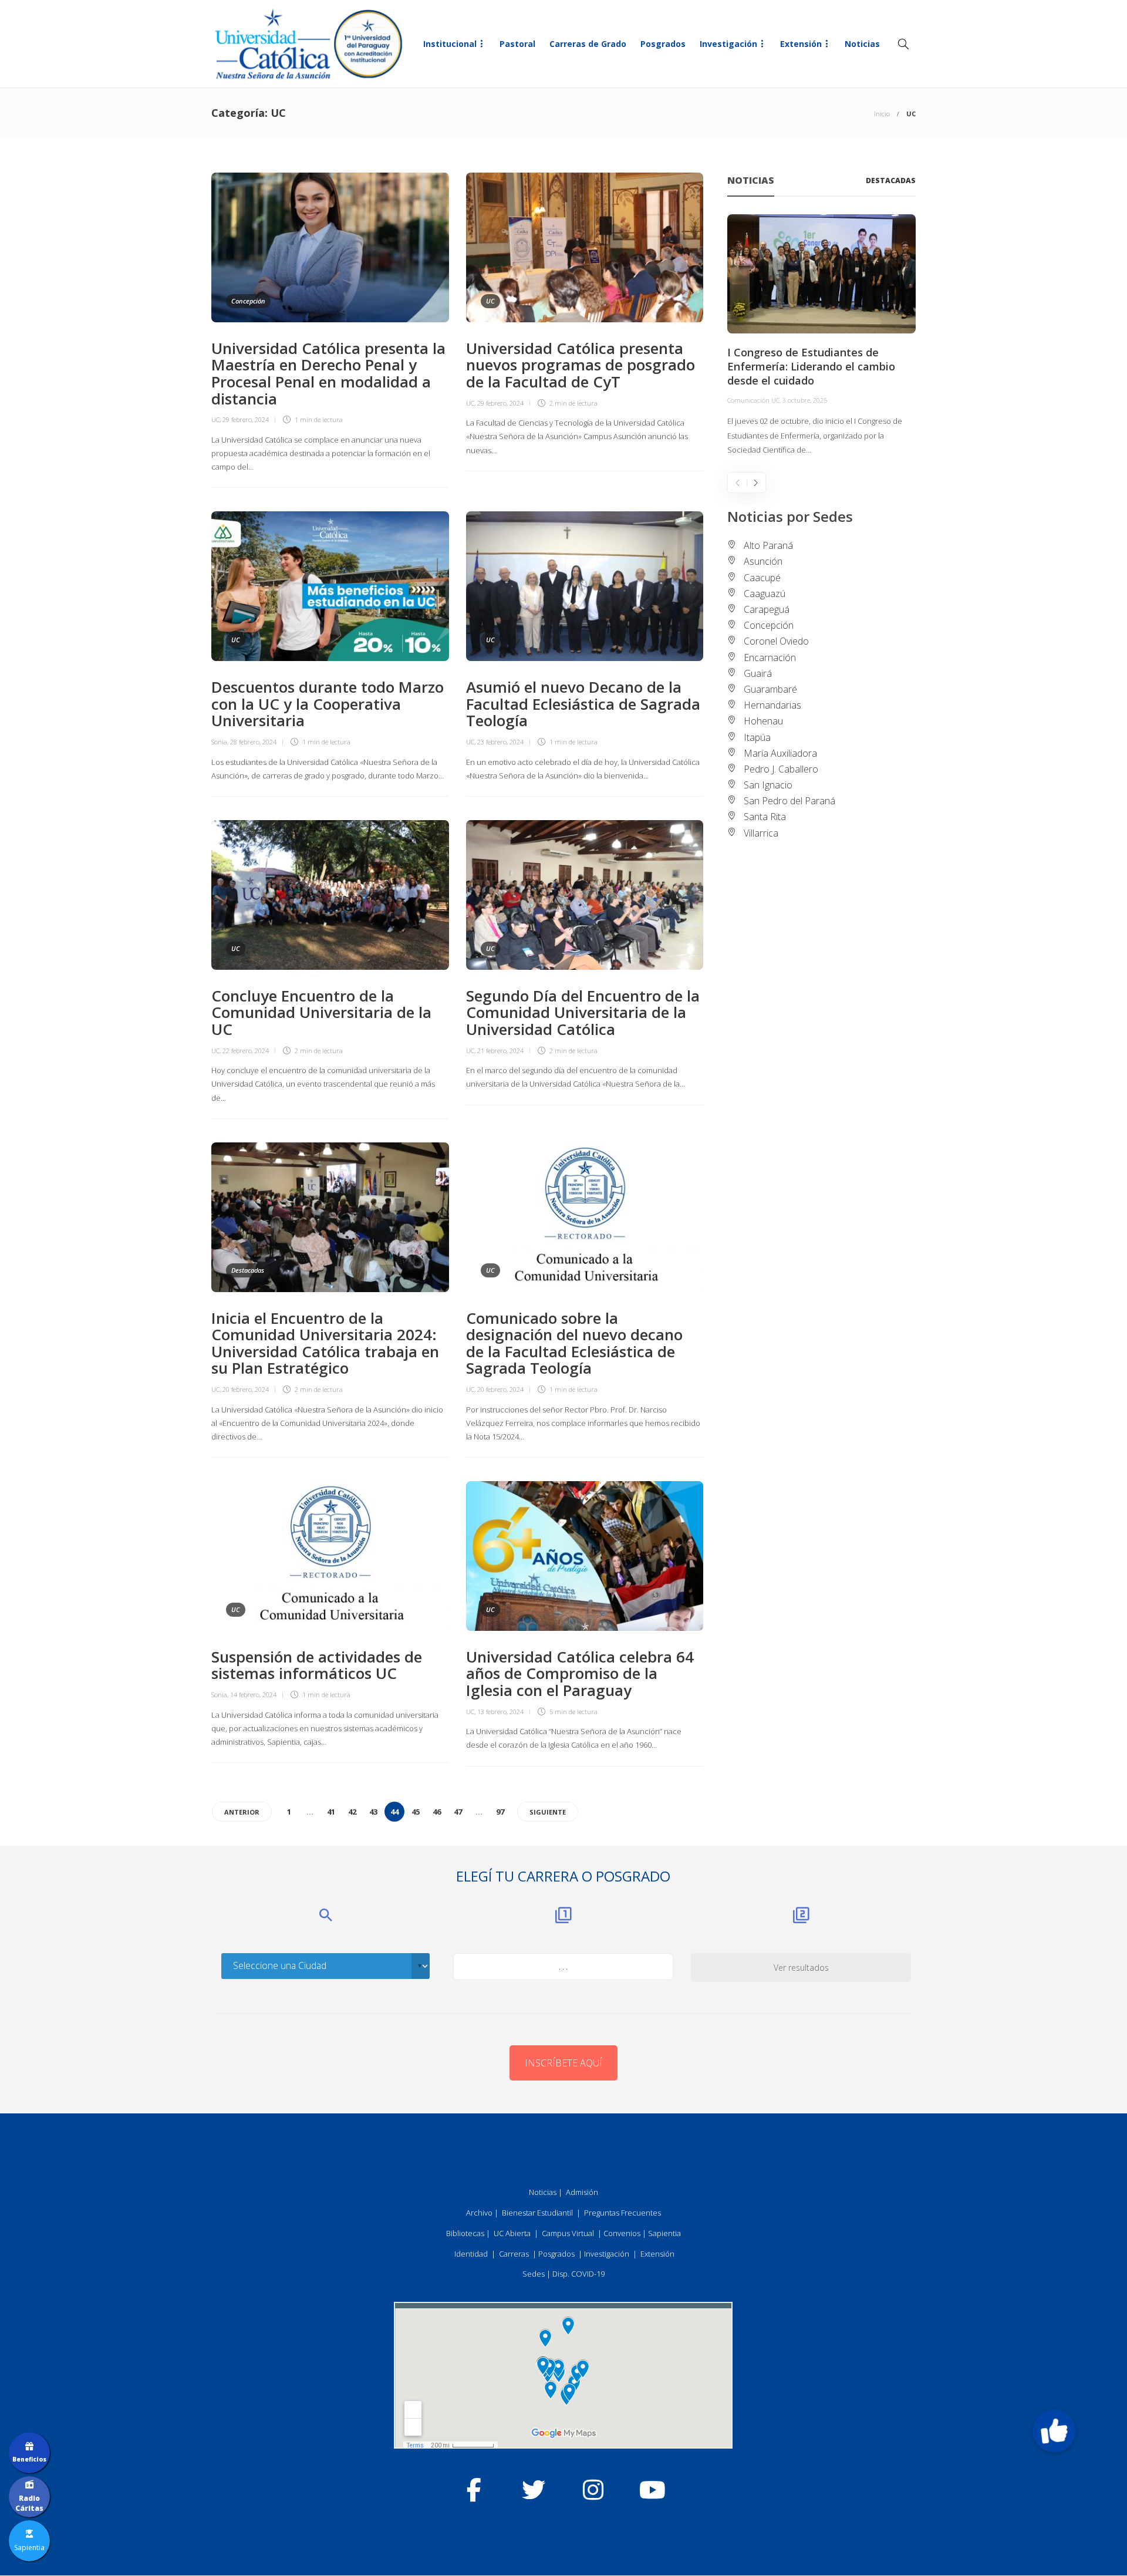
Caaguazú (765, 594)
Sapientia (664, 2233)
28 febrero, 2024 (253, 742)
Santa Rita (765, 817)
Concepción (248, 301)
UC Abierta (512, 2233)
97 (500, 1812)
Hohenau (763, 721)
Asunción (763, 561)
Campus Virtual (568, 2233)
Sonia (219, 742)
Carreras (514, 2254)
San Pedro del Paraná (789, 801)
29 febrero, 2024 (246, 419)
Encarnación (770, 658)
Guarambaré (770, 689)
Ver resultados (801, 1968)
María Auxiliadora (780, 753)
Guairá (758, 673)
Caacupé (762, 578)
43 (373, 1812)
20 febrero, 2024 (246, 1389)
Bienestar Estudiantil (537, 2213)
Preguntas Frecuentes (622, 2213)
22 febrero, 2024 (246, 1051)
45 (416, 1812)
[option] (821, 336)
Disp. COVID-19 (578, 2274)
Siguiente (548, 1812)
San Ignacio (768, 785)
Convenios (622, 2233)
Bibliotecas (465, 2233)
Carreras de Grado (588, 44)
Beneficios (29, 2459)
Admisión (582, 2192)
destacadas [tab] (891, 181)
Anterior (242, 1812)
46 (437, 1812)
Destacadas (248, 1270)
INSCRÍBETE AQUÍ (563, 2063)
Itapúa (757, 737)
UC (215, 419)
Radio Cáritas (29, 2503)
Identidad (471, 2254)
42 (352, 1812)
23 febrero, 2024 (500, 742)
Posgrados (663, 44)
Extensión (801, 44)
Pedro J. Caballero (781, 769)
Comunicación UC (753, 400)
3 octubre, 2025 (805, 400)
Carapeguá (767, 609)
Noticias (862, 44)
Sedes (534, 2274)
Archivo (479, 2213)
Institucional (450, 44)
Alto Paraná (768, 545)
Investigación (728, 44)
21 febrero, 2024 (500, 1051)
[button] (1054, 2431)
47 (458, 1812)
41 (331, 1812)
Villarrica (761, 833)
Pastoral (517, 44)
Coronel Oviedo (776, 641)
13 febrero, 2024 (500, 1712)
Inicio (882, 114)
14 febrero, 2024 (253, 1695)
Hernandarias (772, 705)
